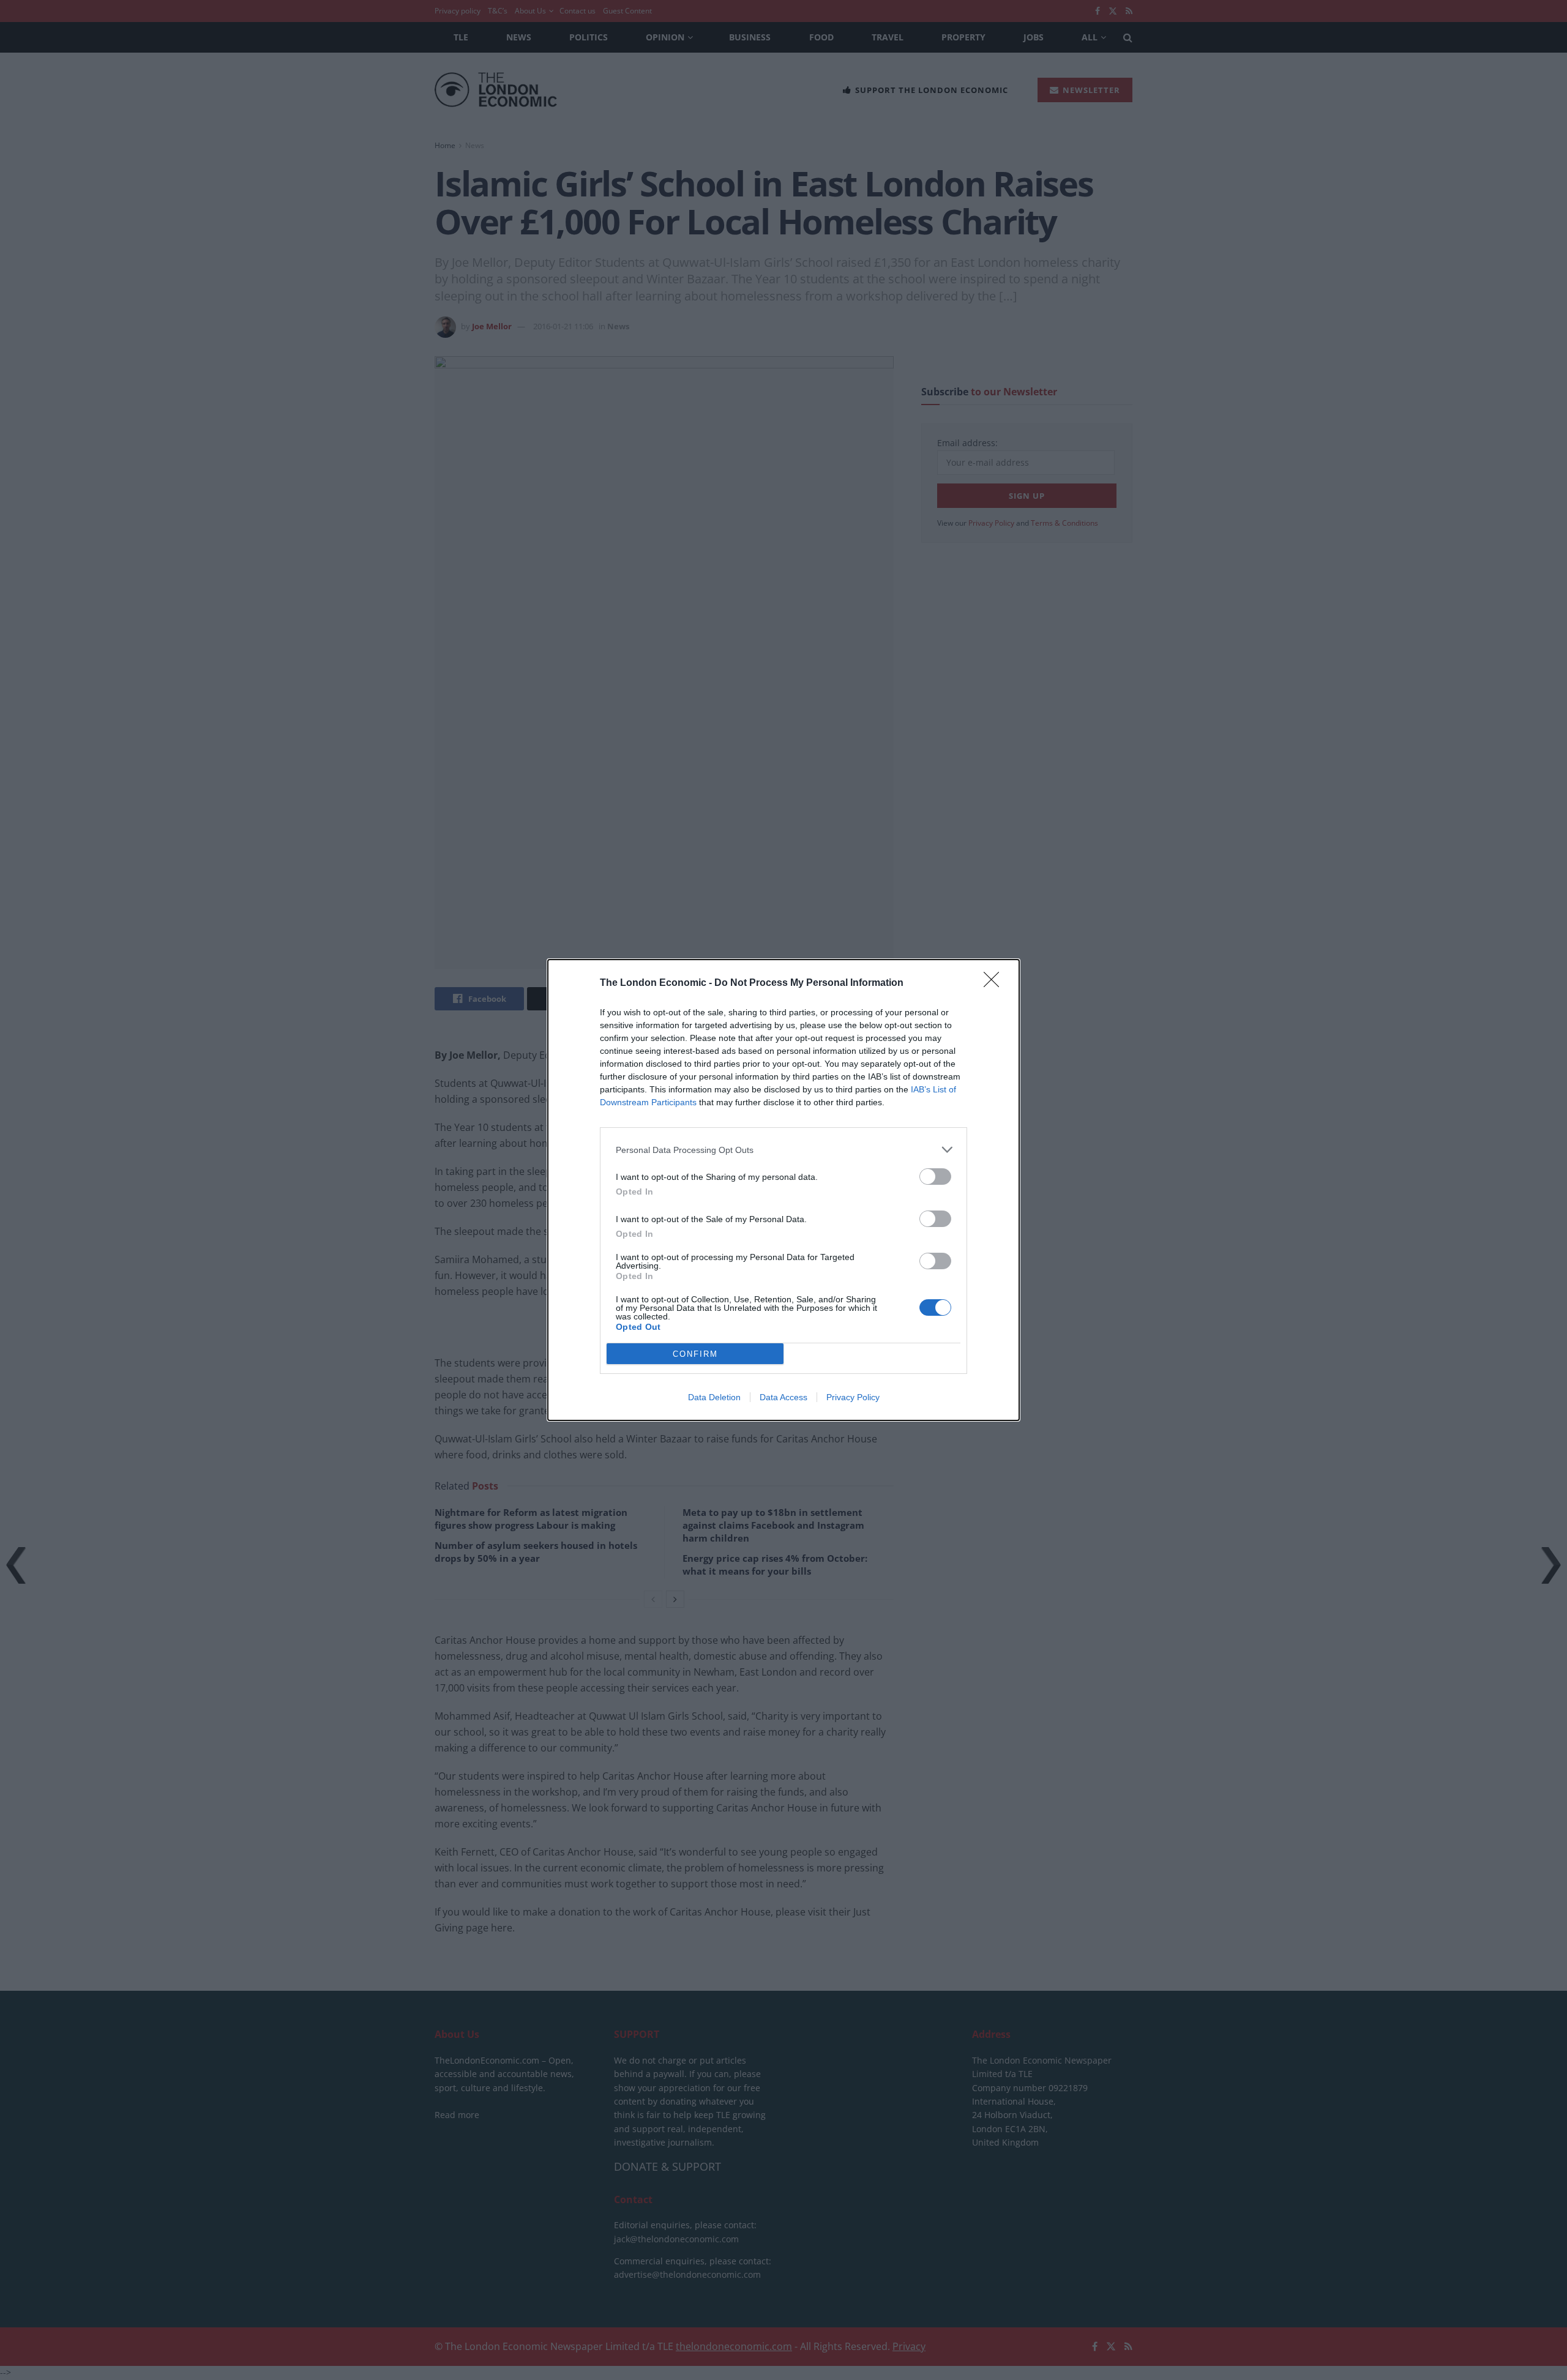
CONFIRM (695, 1354)
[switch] (935, 1177)
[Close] (995, 983)
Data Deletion (714, 1397)
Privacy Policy (853, 1397)
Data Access (783, 1397)
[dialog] (783, 1190)
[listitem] (783, 1150)
